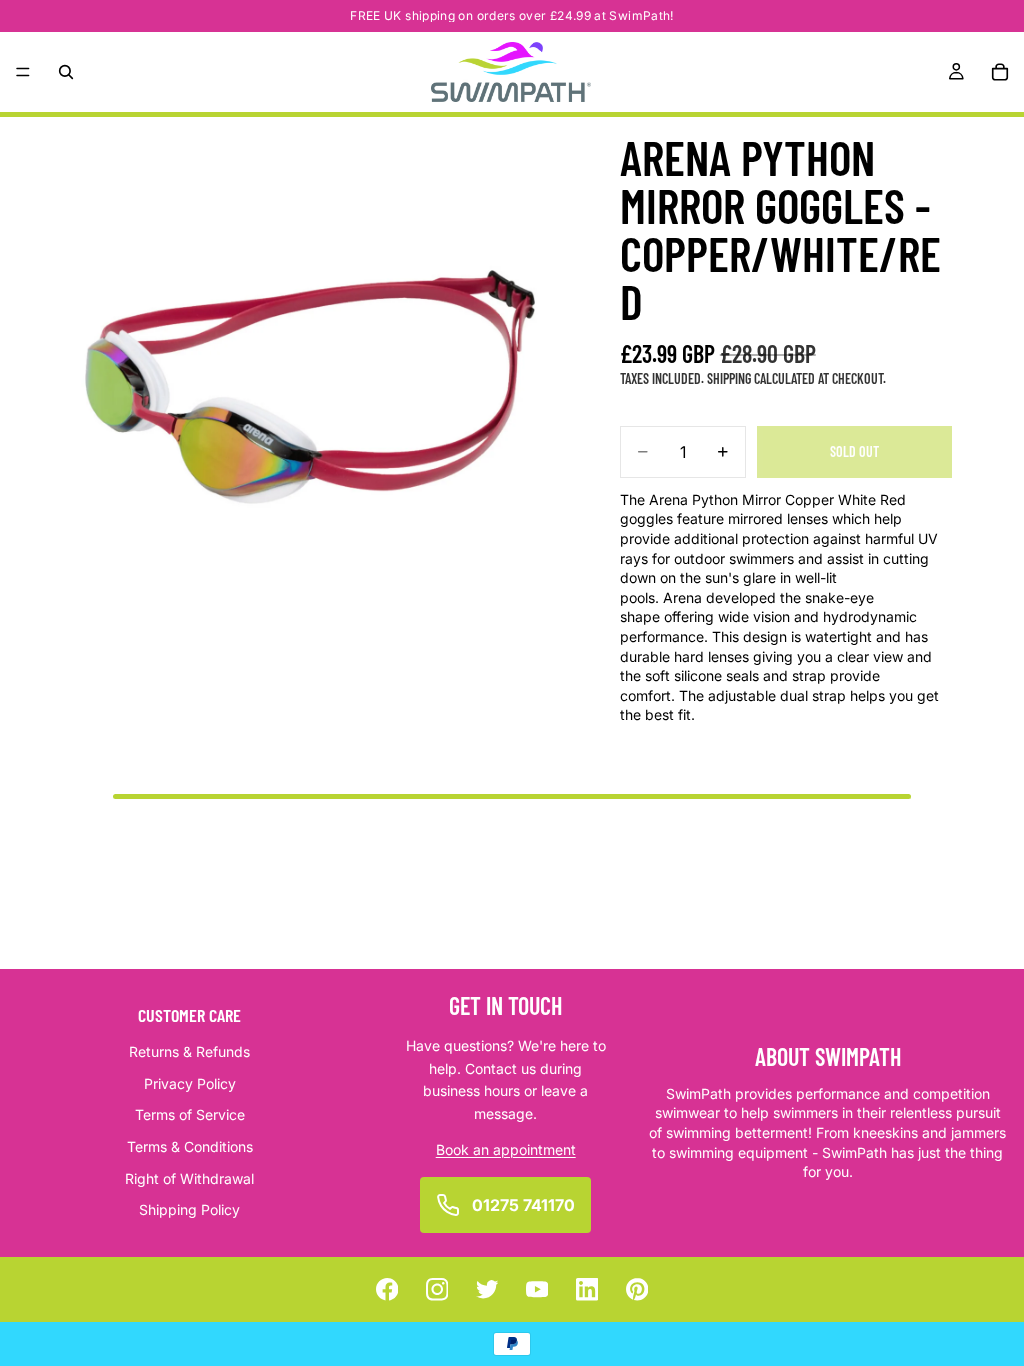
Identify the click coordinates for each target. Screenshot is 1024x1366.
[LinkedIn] (587, 1289)
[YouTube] (537, 1289)
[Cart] (1000, 72)
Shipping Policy (189, 1209)
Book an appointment (506, 1149)
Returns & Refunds (189, 1051)
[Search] (66, 72)
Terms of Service (190, 1114)
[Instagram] (437, 1289)
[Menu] (23, 72)
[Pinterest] (637, 1289)
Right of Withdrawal (189, 1177)
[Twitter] (487, 1289)
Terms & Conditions (190, 1146)
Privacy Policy (190, 1083)
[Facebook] (387, 1289)
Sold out (854, 451)
